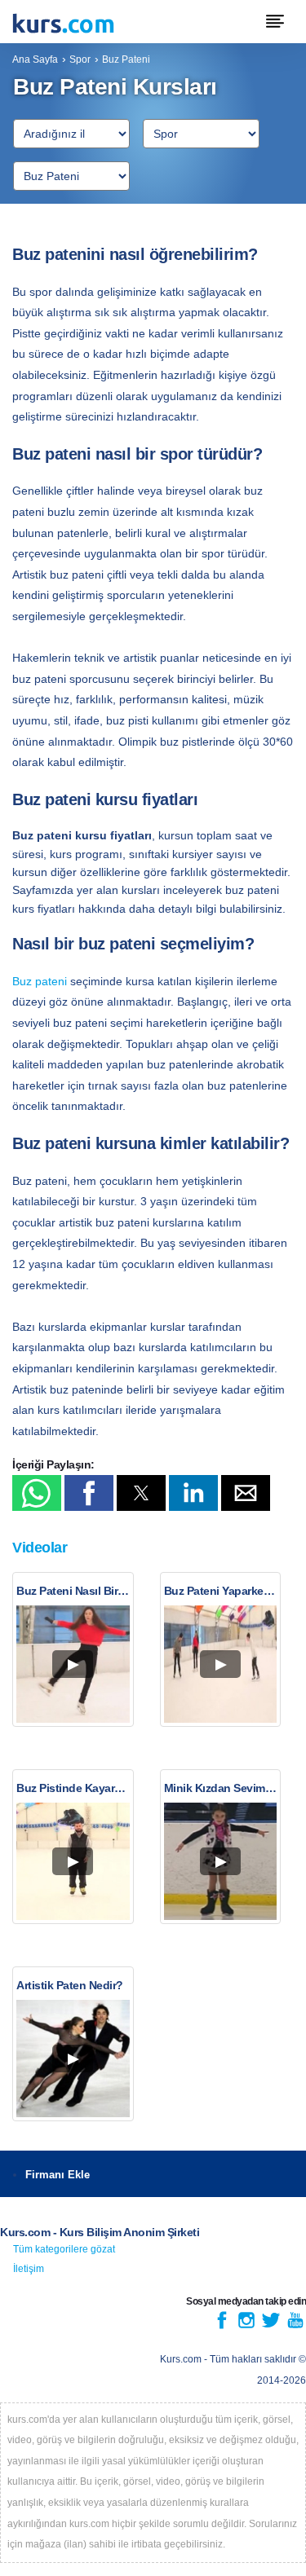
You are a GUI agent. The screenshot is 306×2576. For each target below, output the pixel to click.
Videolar (40, 1548)
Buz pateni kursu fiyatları (105, 799)
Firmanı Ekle (58, 2175)
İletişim (29, 2269)
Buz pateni (40, 981)
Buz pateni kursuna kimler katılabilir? (151, 1143)
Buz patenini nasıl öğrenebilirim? (135, 254)
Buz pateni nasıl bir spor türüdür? (137, 454)
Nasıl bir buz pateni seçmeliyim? (133, 944)
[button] (37, 1493)
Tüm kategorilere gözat (64, 2249)
